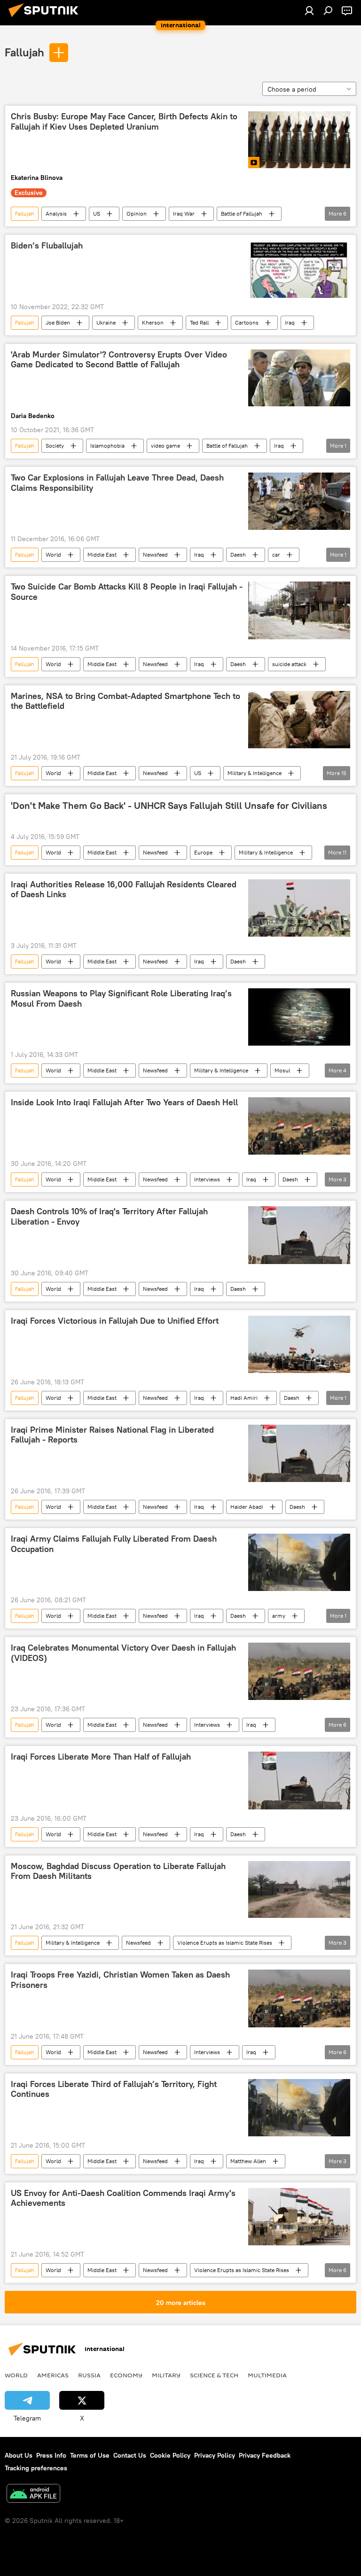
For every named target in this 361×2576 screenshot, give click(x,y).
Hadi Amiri (244, 1398)
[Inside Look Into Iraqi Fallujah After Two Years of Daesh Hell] (299, 1126)
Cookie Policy (170, 2455)
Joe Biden (58, 322)
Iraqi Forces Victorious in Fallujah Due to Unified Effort (115, 1321)
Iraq (290, 322)
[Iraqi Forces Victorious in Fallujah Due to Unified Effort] (299, 1344)
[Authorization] (309, 10)
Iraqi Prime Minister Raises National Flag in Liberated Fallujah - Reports (112, 1435)
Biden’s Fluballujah (47, 246)
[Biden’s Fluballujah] (299, 269)
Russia (89, 2375)
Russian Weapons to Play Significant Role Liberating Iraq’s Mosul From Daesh (121, 999)
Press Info (51, 2455)
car (276, 555)
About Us (19, 2455)
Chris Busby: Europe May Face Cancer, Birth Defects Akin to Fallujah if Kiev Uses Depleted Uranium (124, 122)
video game (165, 446)
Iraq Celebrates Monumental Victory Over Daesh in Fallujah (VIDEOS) (123, 1653)
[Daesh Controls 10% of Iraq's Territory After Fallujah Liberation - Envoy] (299, 1235)
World (53, 555)
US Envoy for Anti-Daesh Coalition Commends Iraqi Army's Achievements (123, 2198)
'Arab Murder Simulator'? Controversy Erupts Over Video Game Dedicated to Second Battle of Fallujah (119, 360)
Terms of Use (90, 2455)
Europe (203, 852)
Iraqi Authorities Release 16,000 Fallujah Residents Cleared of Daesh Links (124, 890)
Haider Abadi (247, 1507)
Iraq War (184, 213)
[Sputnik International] (46, 18)
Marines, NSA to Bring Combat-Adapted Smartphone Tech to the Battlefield (126, 701)
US (97, 213)
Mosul (282, 1070)
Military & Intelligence (255, 773)
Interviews (207, 1179)
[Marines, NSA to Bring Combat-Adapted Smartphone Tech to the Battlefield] (299, 720)
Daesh (238, 555)
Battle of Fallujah (242, 213)
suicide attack (289, 664)
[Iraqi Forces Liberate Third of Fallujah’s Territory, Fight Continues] (299, 2108)
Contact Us (130, 2455)
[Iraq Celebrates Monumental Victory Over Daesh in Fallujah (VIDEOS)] (299, 1671)
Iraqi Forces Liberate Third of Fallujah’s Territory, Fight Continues (114, 2089)
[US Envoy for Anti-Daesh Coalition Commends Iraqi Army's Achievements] (299, 2217)
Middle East (102, 555)
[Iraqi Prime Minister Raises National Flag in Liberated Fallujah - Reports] (299, 1453)
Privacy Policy (215, 2455)
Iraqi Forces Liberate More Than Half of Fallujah (101, 1757)
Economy (126, 2375)
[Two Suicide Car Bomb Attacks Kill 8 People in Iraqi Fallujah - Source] (299, 610)
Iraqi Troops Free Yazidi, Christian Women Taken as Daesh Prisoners (120, 1980)
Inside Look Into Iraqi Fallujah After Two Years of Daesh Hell (124, 1102)
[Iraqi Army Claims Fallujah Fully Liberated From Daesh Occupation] (299, 1562)
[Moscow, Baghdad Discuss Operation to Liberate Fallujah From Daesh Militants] (299, 1890)
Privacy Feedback (265, 2455)
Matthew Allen (248, 2161)
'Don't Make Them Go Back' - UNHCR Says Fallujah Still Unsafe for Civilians (169, 806)
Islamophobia (107, 446)
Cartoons (247, 322)
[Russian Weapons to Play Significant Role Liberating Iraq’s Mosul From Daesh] (299, 1017)
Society (55, 446)
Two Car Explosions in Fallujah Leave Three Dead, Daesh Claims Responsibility (117, 483)
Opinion (137, 213)
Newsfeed (155, 555)
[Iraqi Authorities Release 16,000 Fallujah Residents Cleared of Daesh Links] (299, 908)
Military (166, 2375)
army (279, 1616)
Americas (53, 2375)
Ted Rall (199, 322)
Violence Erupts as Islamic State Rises (225, 1943)
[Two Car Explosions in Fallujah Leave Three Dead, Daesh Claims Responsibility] (299, 501)
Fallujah (24, 52)
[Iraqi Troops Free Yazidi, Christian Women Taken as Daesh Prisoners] (299, 1998)
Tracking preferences (36, 2468)
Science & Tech (214, 2375)
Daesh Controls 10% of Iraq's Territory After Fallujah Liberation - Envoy (109, 1217)
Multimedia (267, 2375)
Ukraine (106, 322)
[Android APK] (33, 2495)
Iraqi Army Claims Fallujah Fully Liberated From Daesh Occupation (114, 1544)
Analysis (56, 213)
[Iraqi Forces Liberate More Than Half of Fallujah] (299, 1780)
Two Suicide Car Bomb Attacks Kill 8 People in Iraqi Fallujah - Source (127, 592)
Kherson (153, 322)
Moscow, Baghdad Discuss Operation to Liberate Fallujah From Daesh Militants (118, 1871)
